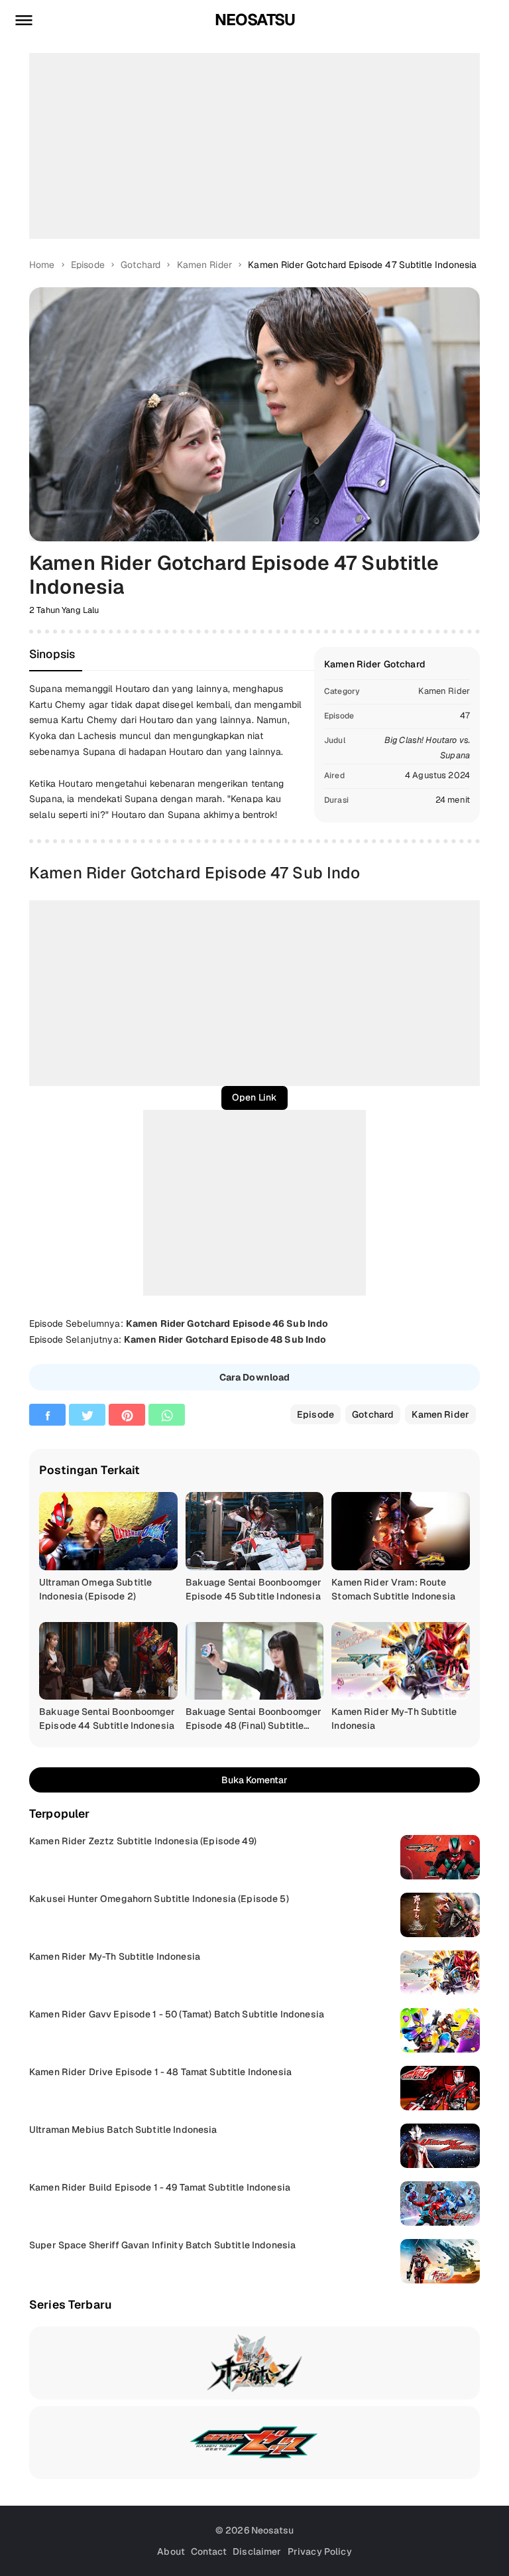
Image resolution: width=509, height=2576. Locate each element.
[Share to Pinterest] (127, 1415)
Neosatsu (255, 20)
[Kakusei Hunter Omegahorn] (254, 2363)
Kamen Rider (444, 691)
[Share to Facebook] (47, 1415)
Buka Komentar (254, 1780)
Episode (315, 1414)
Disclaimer (257, 2551)
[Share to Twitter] (87, 1415)
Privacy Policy (320, 2551)
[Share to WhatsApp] (167, 1415)
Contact (209, 2551)
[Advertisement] (254, 146)
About (171, 2551)
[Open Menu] (24, 20)
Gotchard (373, 1414)
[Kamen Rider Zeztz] (254, 2443)
